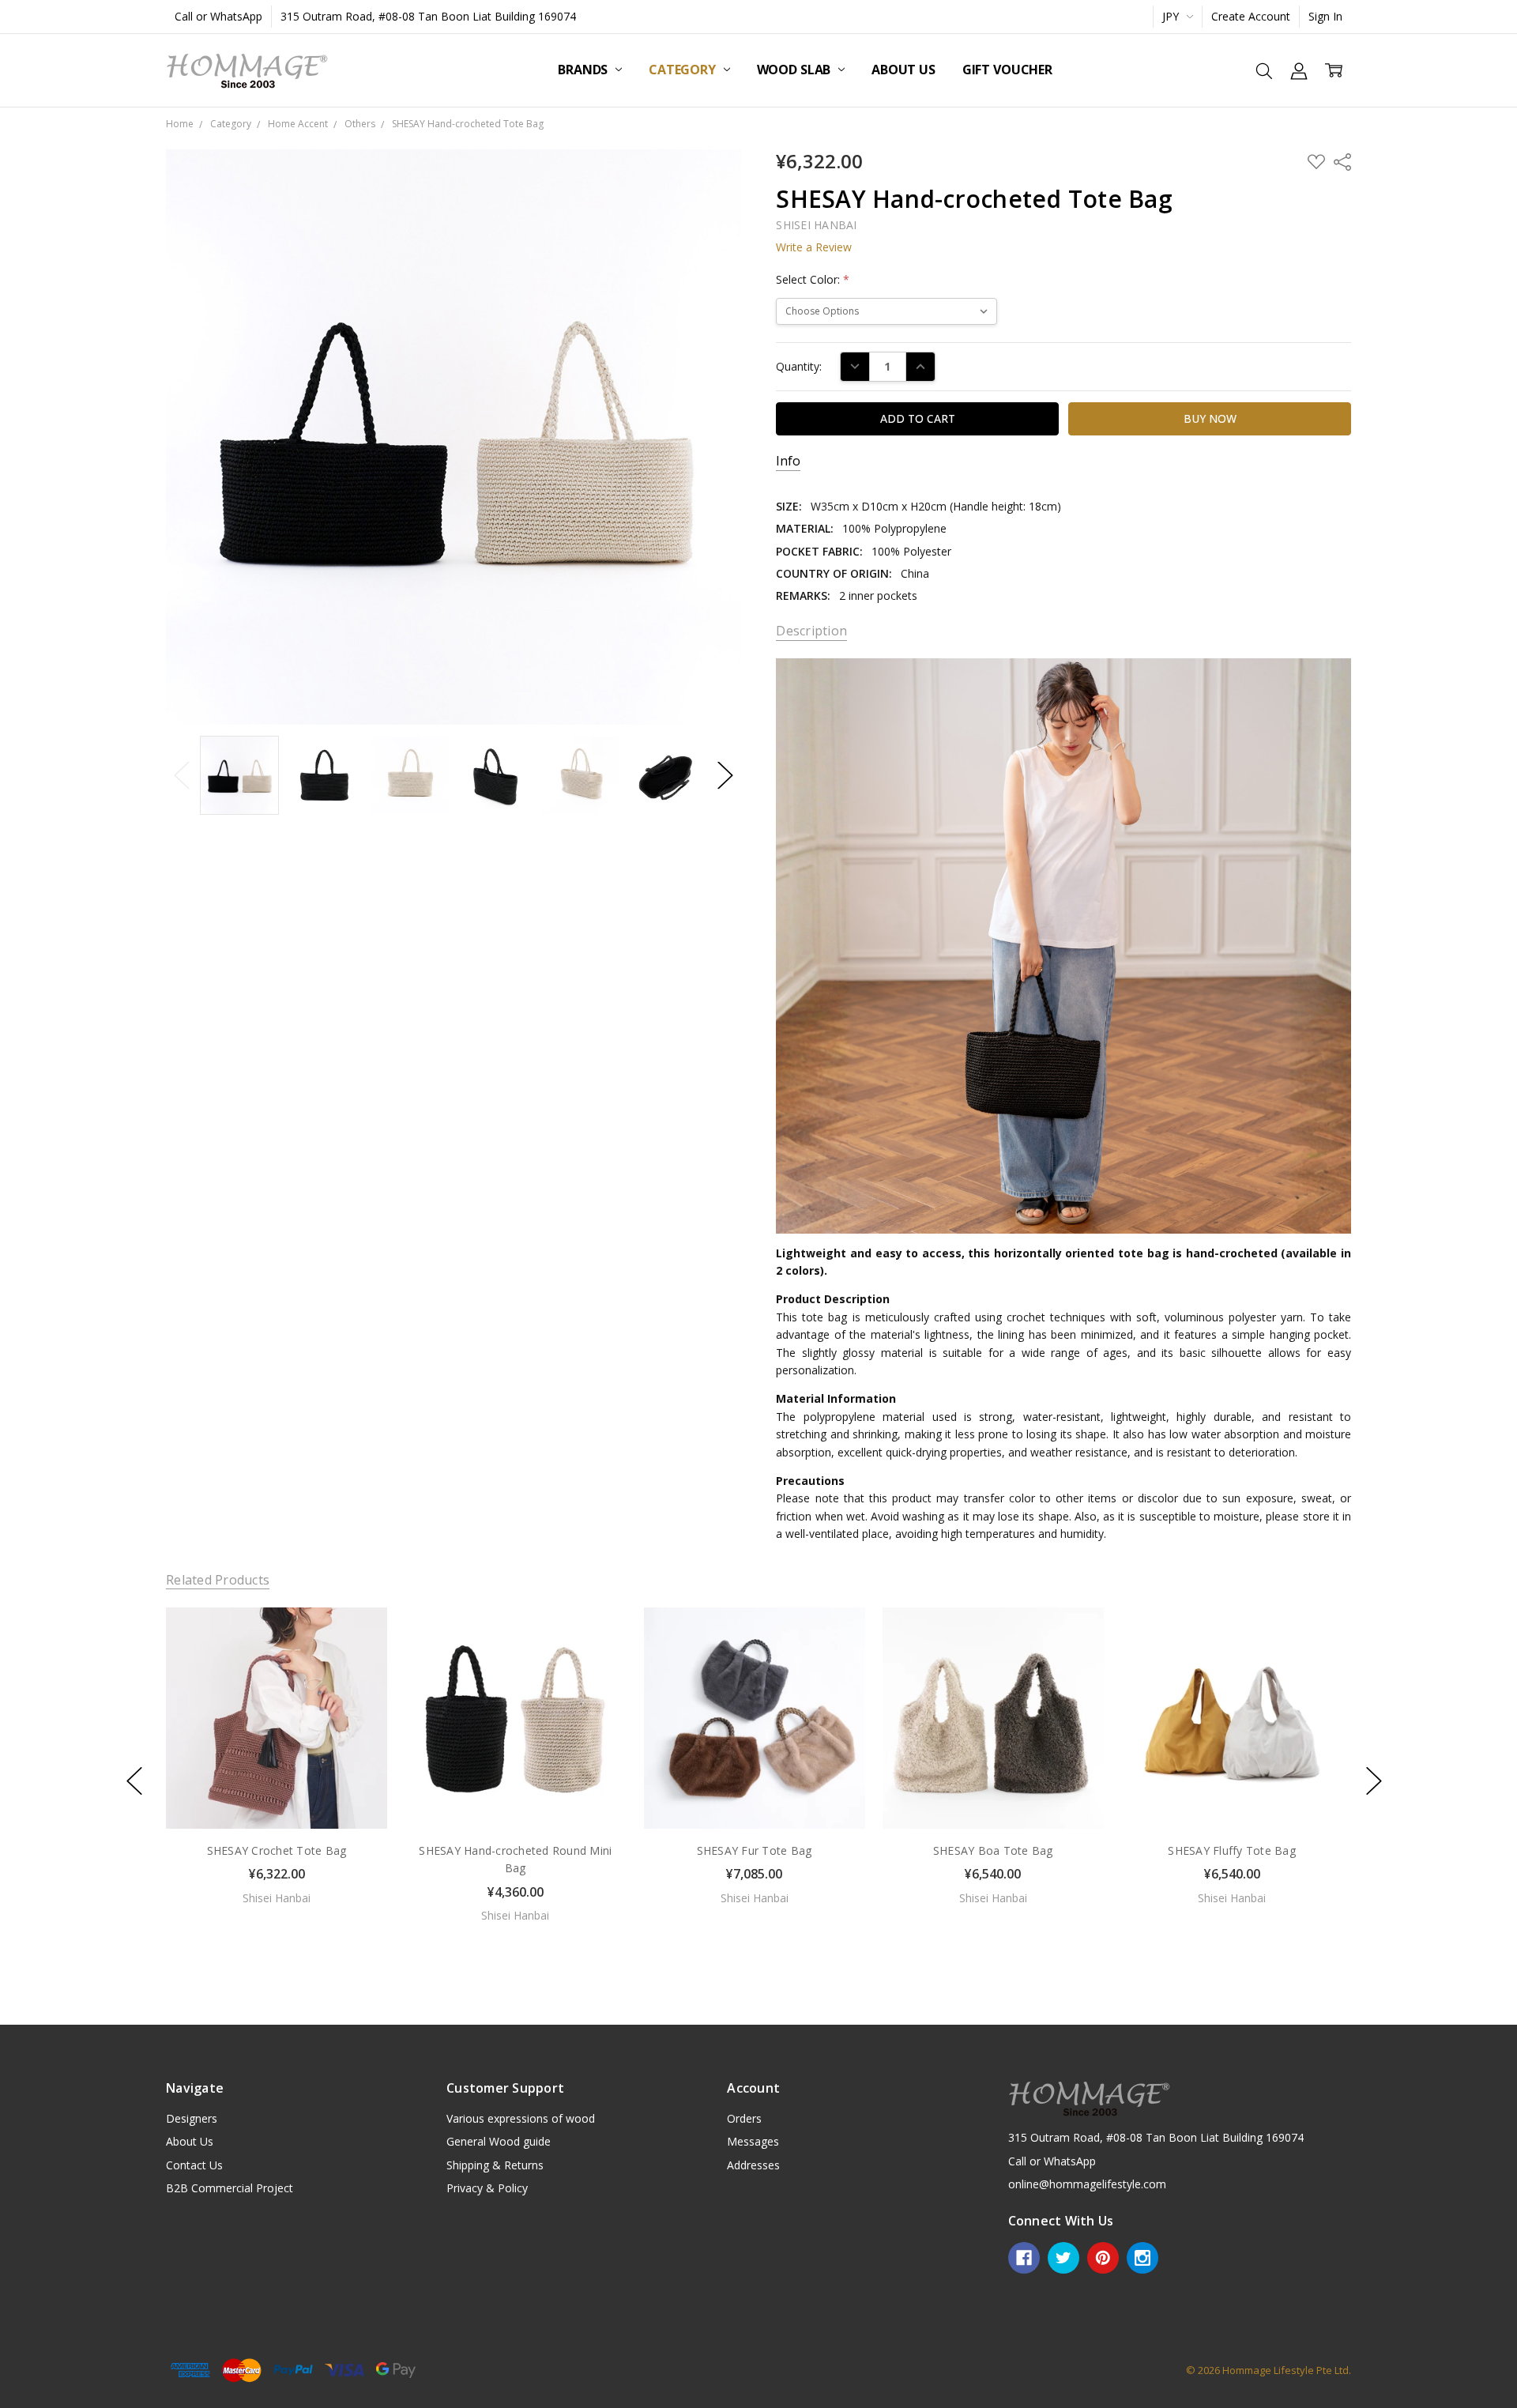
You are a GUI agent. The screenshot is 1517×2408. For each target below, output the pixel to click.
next (1374, 1781)
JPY (1172, 16)
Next (725, 775)
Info (788, 461)
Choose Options (277, 1795)
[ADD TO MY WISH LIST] (359, 1660)
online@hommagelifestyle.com (1087, 2184)
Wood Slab (795, 70)
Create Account (1251, 16)
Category (684, 70)
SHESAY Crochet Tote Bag (277, 1850)
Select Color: (813, 279)
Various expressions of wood (521, 2118)
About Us (903, 70)
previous (134, 1781)
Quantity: (799, 366)
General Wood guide (499, 2141)
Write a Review (814, 247)
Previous (182, 775)
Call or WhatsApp (218, 16)
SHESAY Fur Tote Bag (755, 1850)
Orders (744, 2118)
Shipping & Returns (495, 2165)
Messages (753, 2141)
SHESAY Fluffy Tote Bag (1232, 1850)
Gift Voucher (1007, 70)
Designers (192, 2118)
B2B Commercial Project (230, 2188)
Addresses (753, 2165)
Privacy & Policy (487, 2188)
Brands (584, 70)
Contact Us (194, 2165)
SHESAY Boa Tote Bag (993, 1850)
